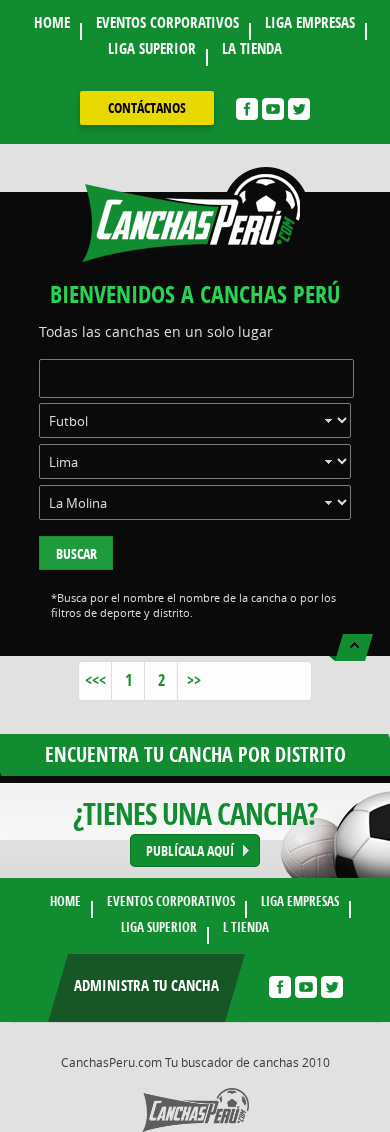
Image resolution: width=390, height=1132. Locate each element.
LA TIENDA (252, 48)
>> (194, 680)
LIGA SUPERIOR (152, 48)
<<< (95, 680)
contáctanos (147, 107)
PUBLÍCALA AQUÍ (190, 850)
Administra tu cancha (146, 985)
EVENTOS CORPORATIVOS (167, 22)
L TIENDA (246, 927)
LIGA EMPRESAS (310, 22)
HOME (52, 22)
